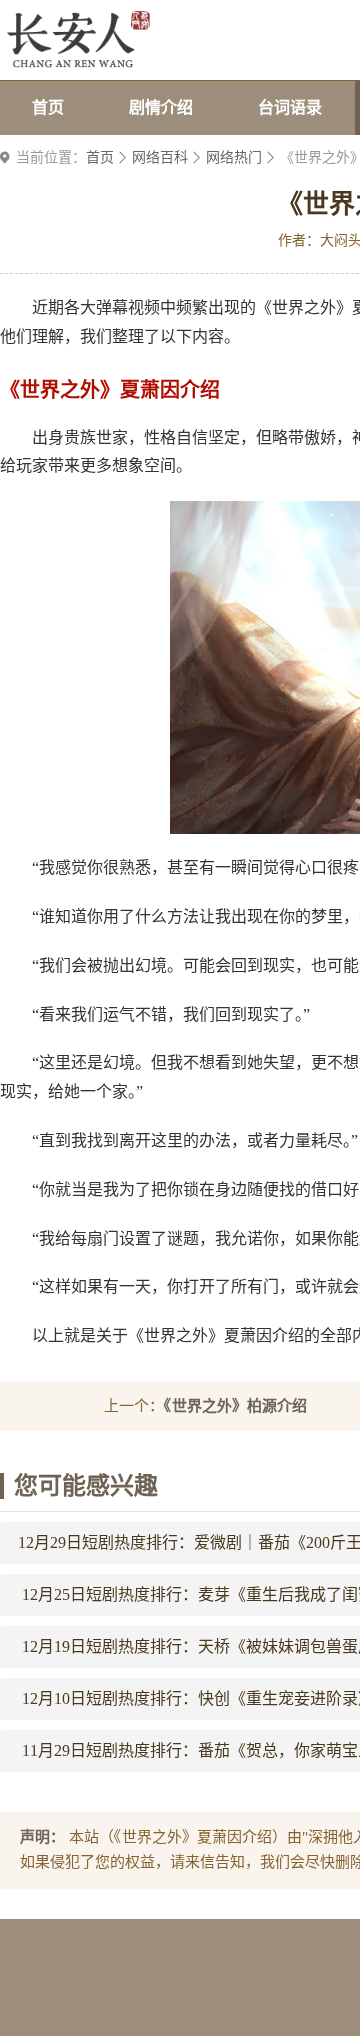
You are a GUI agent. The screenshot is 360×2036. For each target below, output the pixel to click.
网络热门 (234, 157)
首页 (48, 107)
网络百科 (160, 157)
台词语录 (290, 107)
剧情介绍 (161, 107)
